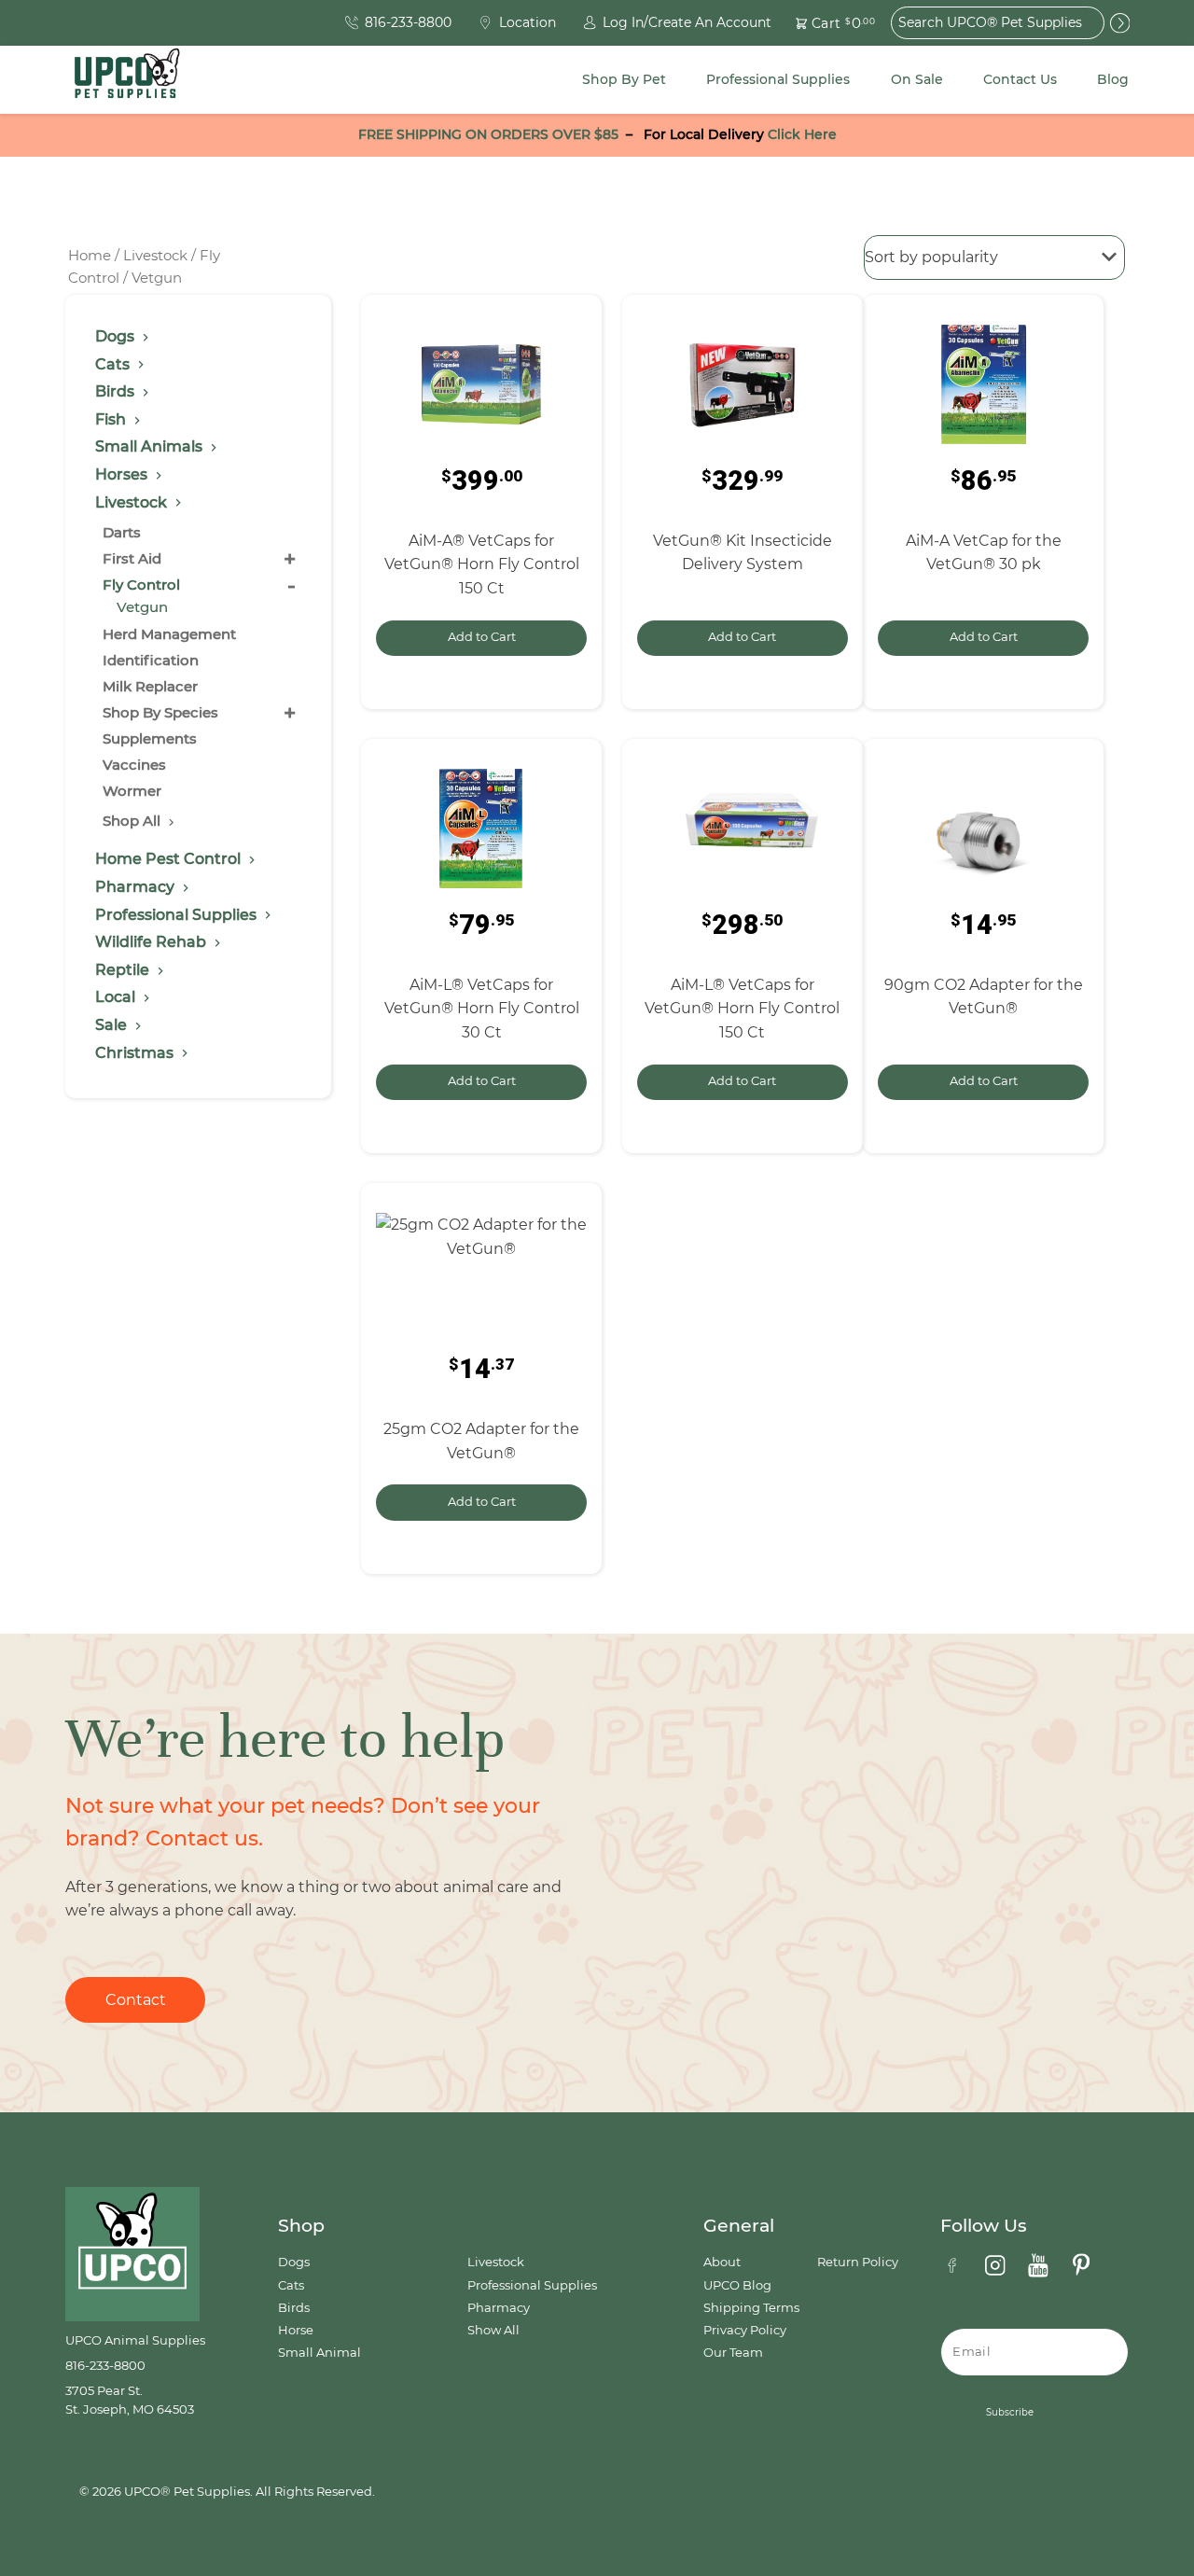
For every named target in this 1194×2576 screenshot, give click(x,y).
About (722, 2262)
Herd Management (169, 634)
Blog (1113, 79)
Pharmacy (499, 2308)
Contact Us (1020, 79)
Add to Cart (482, 637)
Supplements (150, 738)
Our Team (733, 2353)
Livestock (155, 256)
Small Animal (319, 2353)
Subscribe (1010, 2412)
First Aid (132, 558)
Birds (294, 2308)
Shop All (133, 821)
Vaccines (134, 765)
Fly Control (141, 585)
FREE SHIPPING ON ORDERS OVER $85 (488, 134)
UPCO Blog (737, 2285)
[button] (825, 23)
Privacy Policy (745, 2330)
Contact (136, 2000)
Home (90, 256)
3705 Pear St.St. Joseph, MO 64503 (130, 2400)
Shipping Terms (751, 2308)
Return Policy (858, 2262)
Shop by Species (160, 712)
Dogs (294, 2262)
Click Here (802, 134)
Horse (296, 2330)
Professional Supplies (778, 79)
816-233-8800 (105, 2366)
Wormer (132, 791)
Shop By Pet (624, 79)
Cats (291, 2285)
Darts (122, 532)
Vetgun (142, 607)
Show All (493, 2330)
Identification (151, 660)
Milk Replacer (150, 686)
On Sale (917, 79)
